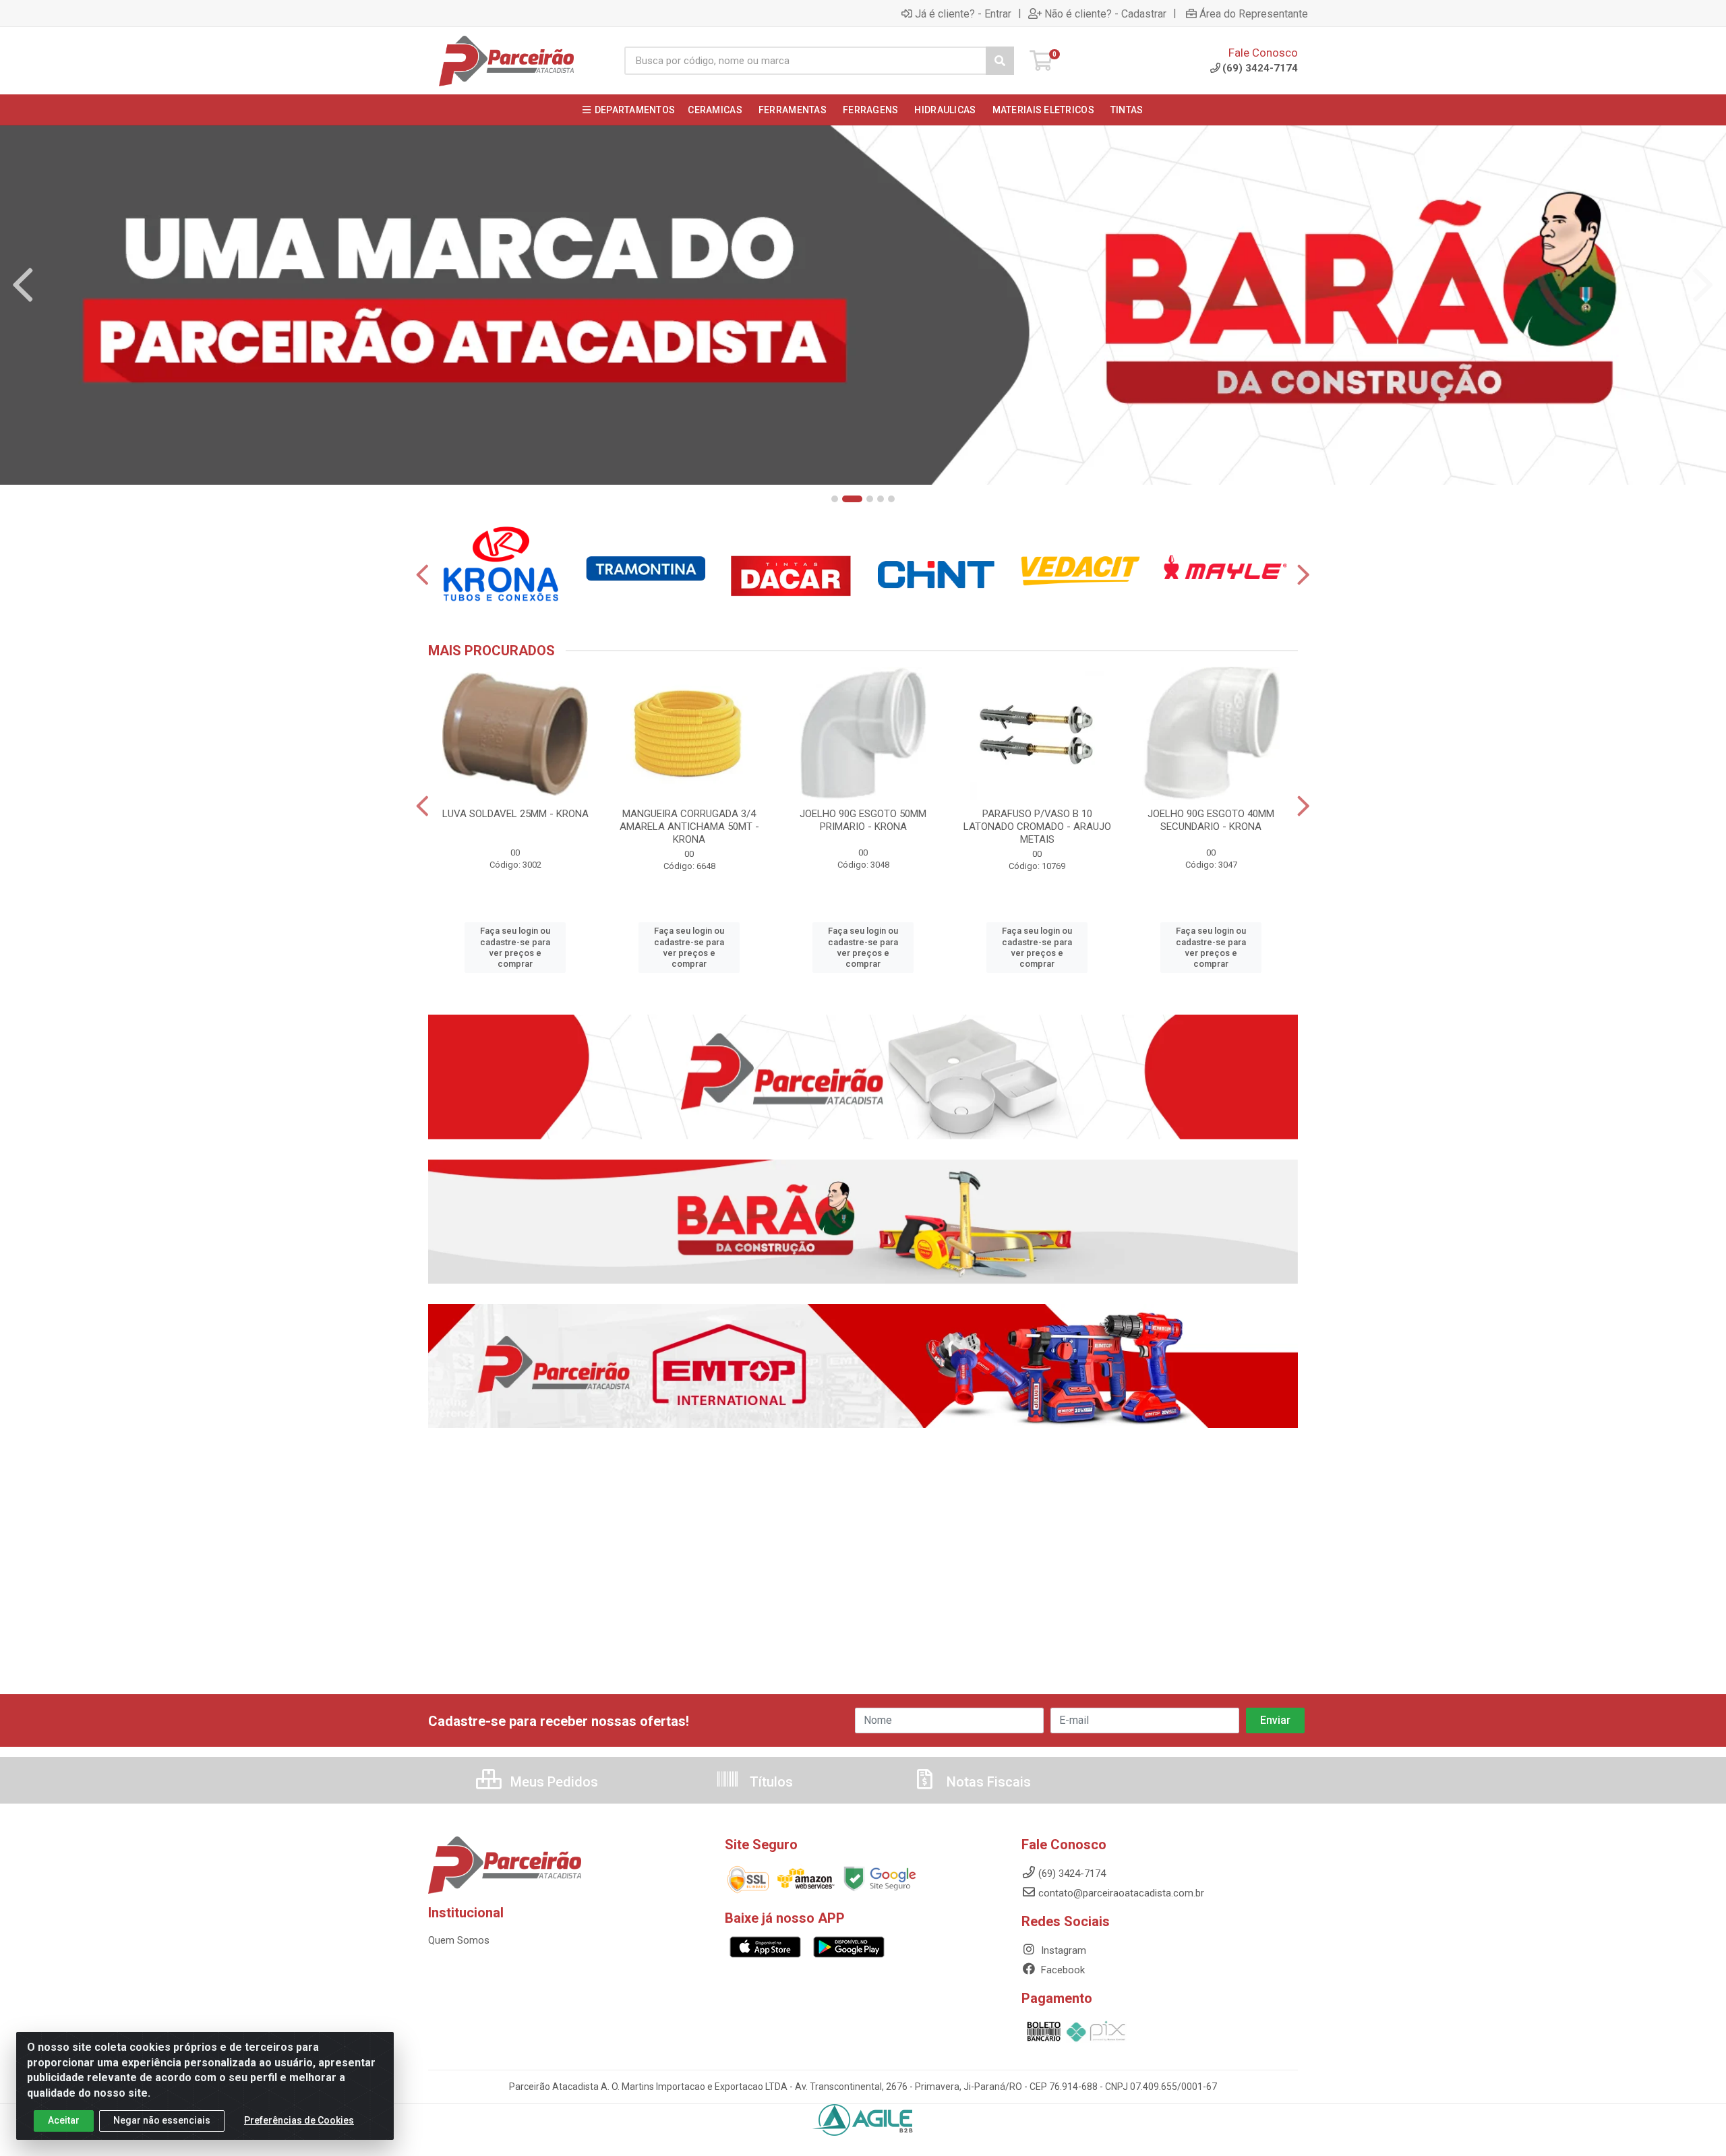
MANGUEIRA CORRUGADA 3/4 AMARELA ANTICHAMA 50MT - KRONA (689, 827)
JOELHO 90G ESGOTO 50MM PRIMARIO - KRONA (863, 820)
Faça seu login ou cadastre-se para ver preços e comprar (515, 947)
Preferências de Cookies (299, 2120)
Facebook (1062, 1970)
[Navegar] (23, 285)
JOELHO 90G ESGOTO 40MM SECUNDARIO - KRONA (1211, 820)
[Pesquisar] (1000, 61)
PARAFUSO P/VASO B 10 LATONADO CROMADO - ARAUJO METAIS (1037, 827)
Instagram (1062, 1950)
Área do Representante (1254, 13)
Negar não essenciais (162, 2120)
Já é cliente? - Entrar (963, 13)
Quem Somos (459, 1940)
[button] (835, 499)
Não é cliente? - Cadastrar (1105, 13)
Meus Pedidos (553, 1782)
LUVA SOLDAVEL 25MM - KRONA (515, 814)
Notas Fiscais (987, 1782)
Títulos (770, 1782)
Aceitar (64, 2120)
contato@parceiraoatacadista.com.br (1121, 1893)
